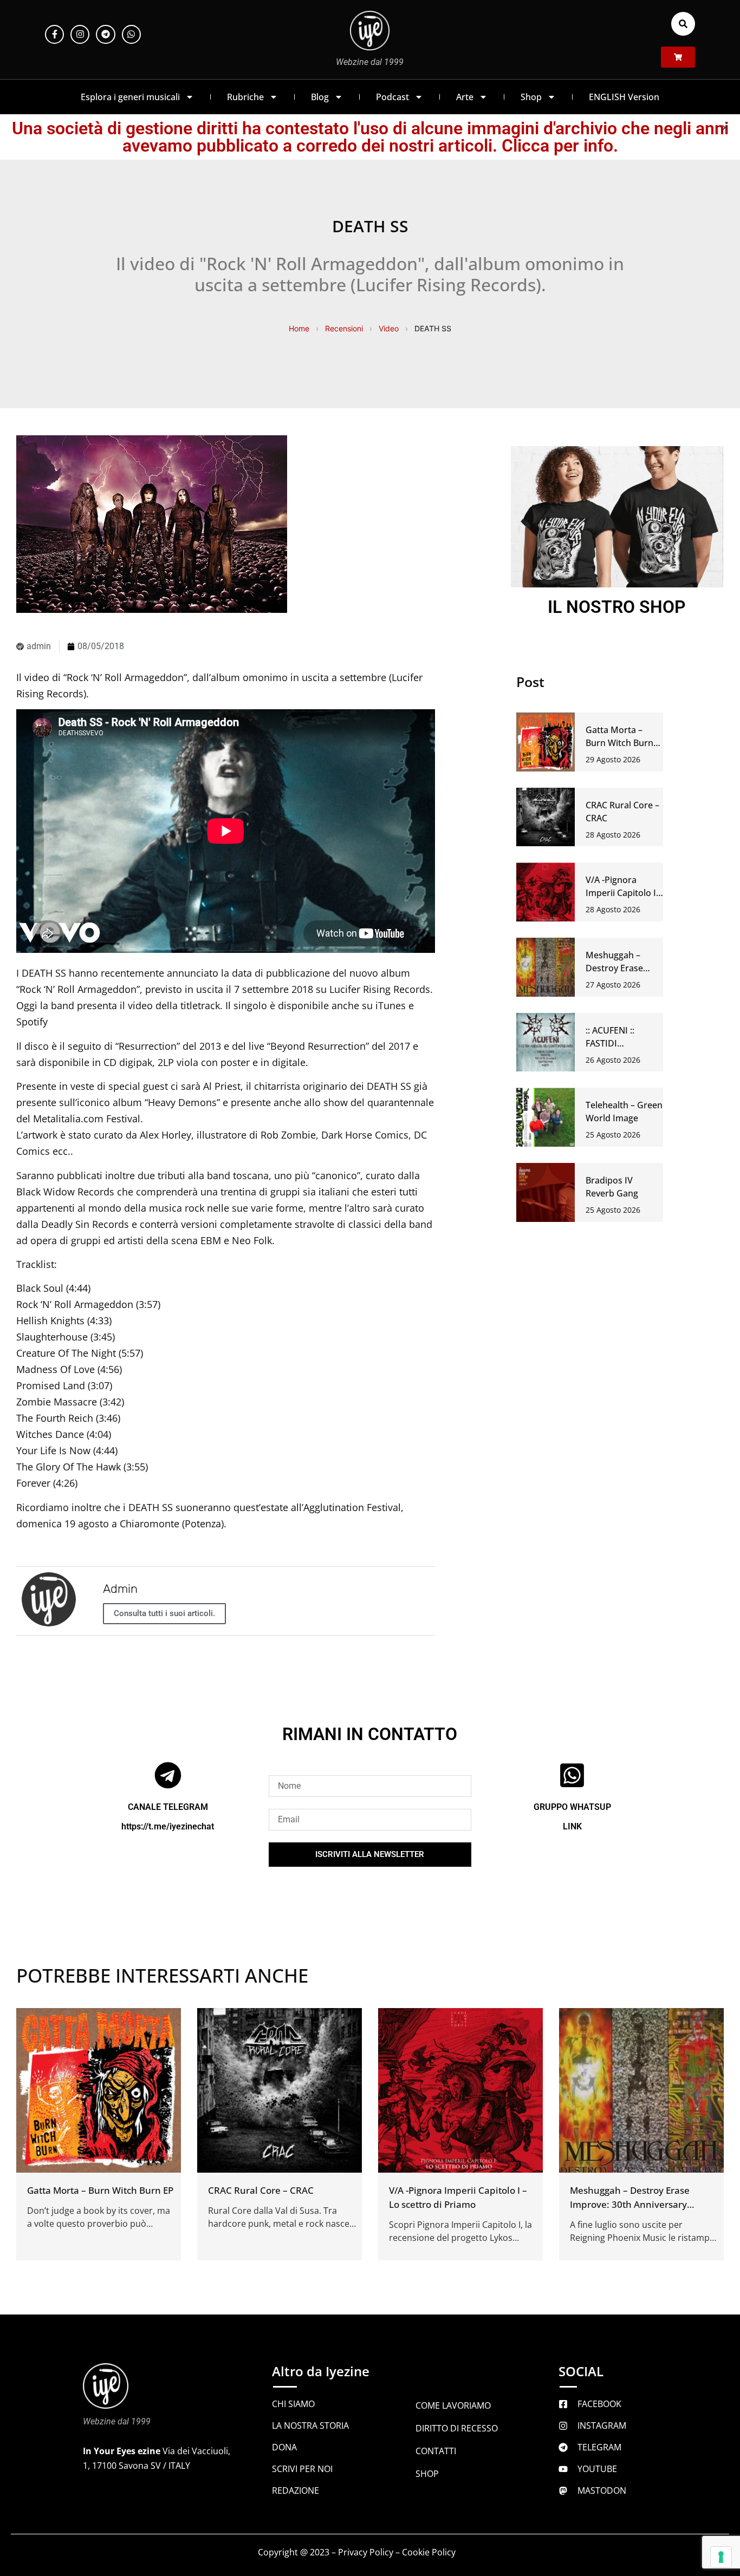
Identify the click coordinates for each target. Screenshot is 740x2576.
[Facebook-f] (54, 34)
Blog (320, 97)
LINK (572, 1826)
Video (389, 328)
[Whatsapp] (131, 34)
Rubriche (245, 97)
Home (299, 328)
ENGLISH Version (624, 97)
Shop (531, 97)
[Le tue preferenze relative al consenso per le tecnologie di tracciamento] (721, 2557)
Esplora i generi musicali (130, 97)
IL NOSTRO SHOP (617, 607)
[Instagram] (80, 34)
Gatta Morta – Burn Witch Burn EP (619, 743)
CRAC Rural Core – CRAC (261, 2190)
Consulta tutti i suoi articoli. (164, 1613)
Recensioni (344, 328)
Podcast (392, 97)
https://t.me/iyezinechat (168, 1826)
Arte (465, 97)
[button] (683, 24)
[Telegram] (105, 34)
